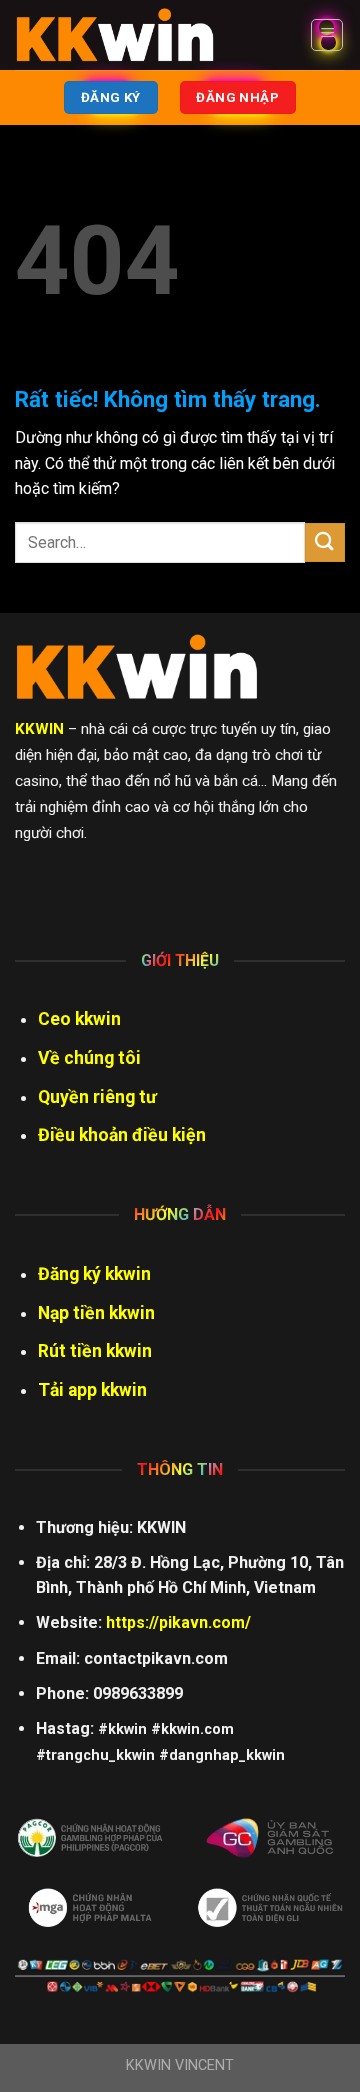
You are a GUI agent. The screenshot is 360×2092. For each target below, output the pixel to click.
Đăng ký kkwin (94, 1274)
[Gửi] (325, 542)
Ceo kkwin (79, 1019)
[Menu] (327, 35)
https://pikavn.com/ (178, 1622)
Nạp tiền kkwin (96, 1313)
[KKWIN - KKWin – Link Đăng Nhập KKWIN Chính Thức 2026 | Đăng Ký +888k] (115, 35)
